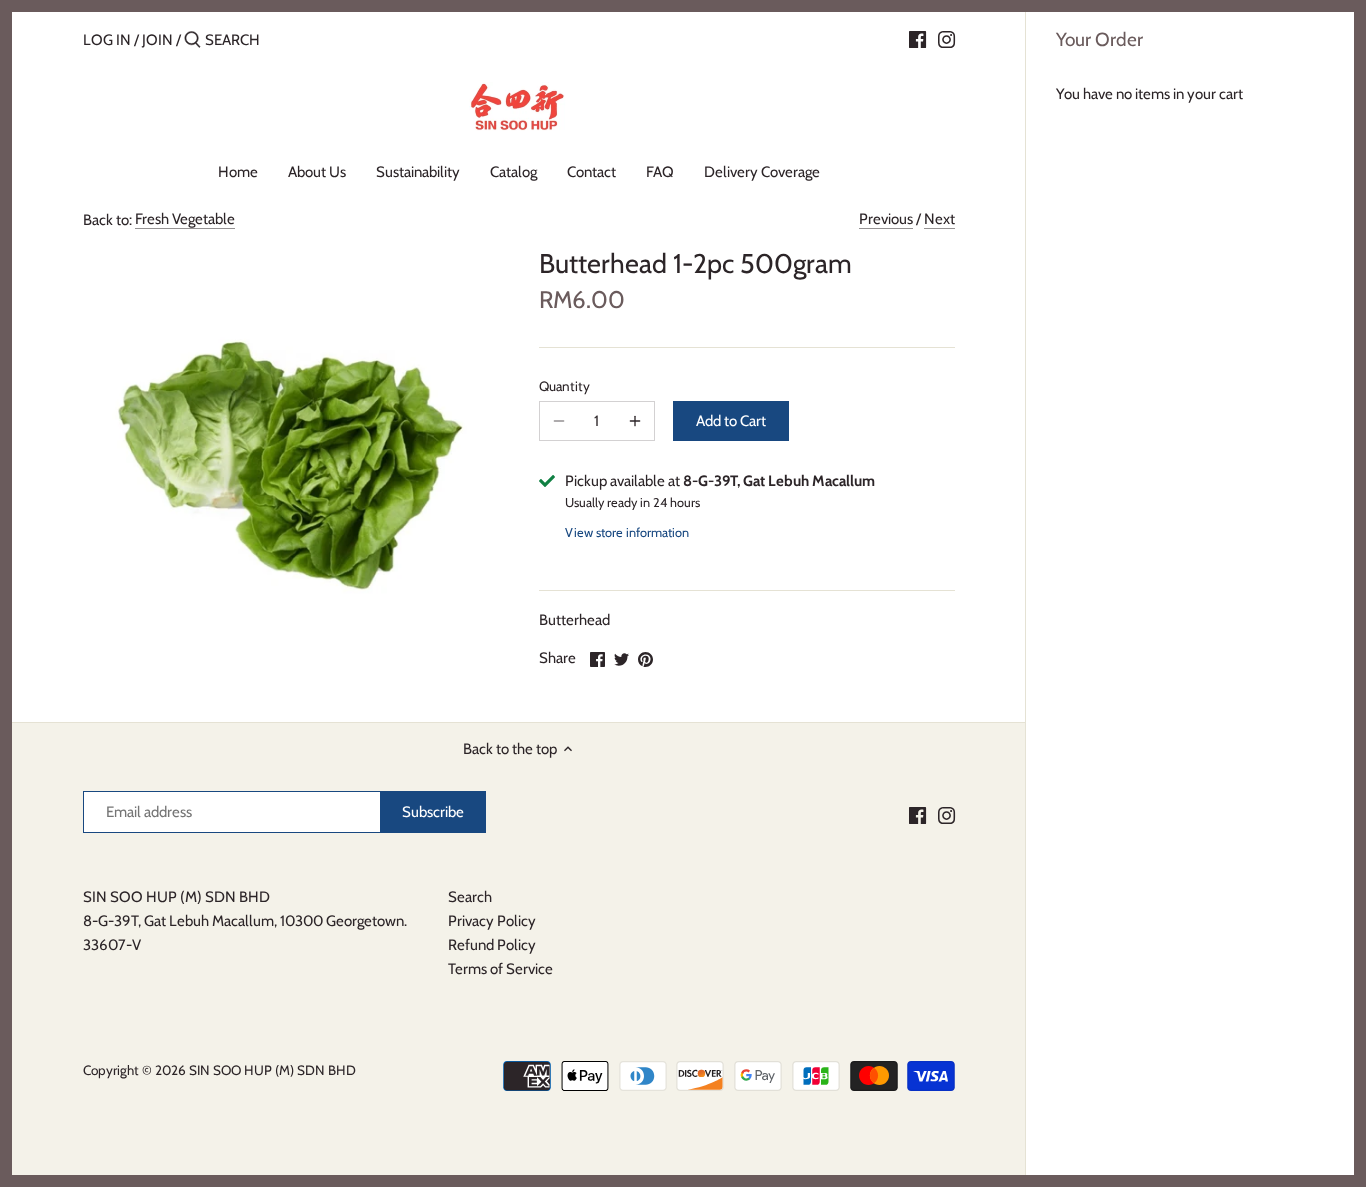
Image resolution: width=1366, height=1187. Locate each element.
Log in (107, 40)
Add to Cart (731, 421)
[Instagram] (946, 39)
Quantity (564, 386)
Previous (886, 219)
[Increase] (635, 421)
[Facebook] (917, 39)
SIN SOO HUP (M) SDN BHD (272, 1070)
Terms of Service (500, 969)
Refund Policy (492, 945)
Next (939, 219)
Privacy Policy (492, 921)
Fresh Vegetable (185, 219)
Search (470, 897)
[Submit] (192, 40)
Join (157, 40)
